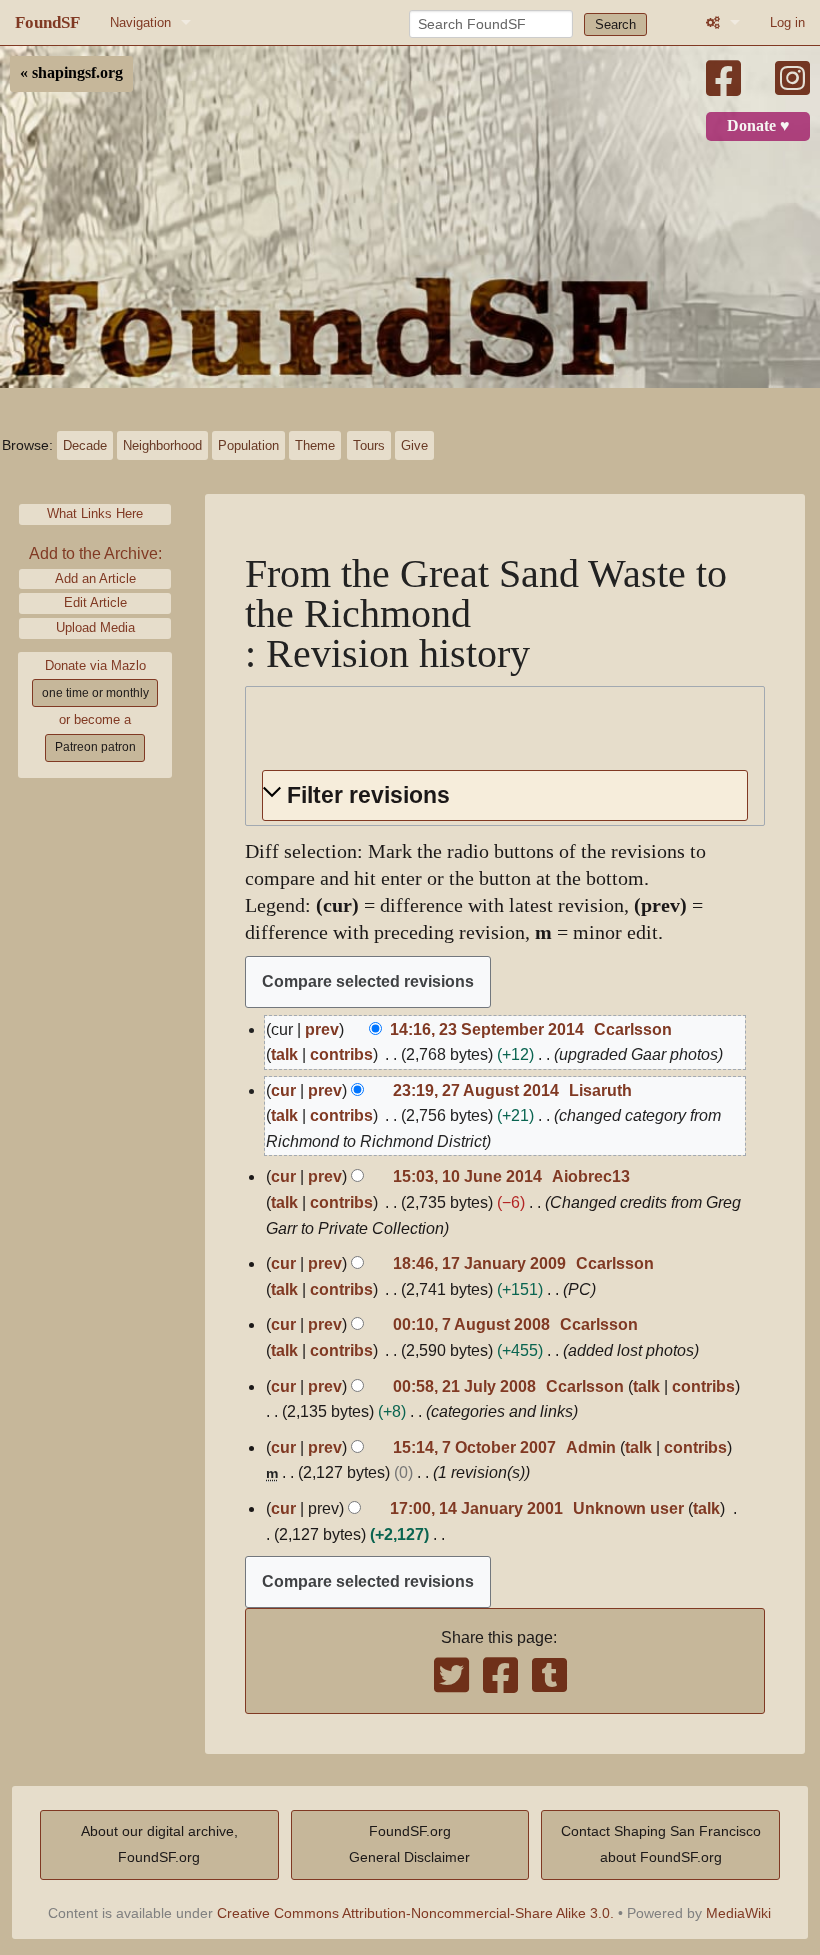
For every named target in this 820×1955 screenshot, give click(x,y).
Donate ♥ (758, 126)
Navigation (140, 22)
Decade (85, 445)
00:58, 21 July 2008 (464, 1386)
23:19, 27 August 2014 (476, 1090)
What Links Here (95, 513)
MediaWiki (738, 1913)
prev (322, 1029)
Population (248, 445)
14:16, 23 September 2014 (487, 1029)
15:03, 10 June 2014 (467, 1176)
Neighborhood (162, 445)
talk (284, 1054)
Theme (315, 445)
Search (615, 24)
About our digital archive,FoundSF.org (159, 1844)
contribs (341, 1054)
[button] (505, 795)
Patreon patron (95, 747)
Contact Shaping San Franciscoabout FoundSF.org (661, 1844)
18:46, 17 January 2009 (479, 1263)
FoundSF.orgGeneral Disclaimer (409, 1844)
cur (283, 1090)
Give (414, 445)
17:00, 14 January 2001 (476, 1508)
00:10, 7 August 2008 (471, 1324)
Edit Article (95, 602)
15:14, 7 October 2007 (474, 1447)
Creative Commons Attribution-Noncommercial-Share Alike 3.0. (415, 1913)
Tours (369, 445)
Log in (787, 22)
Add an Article (95, 578)
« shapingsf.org (71, 73)
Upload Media (95, 627)
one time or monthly (95, 693)
